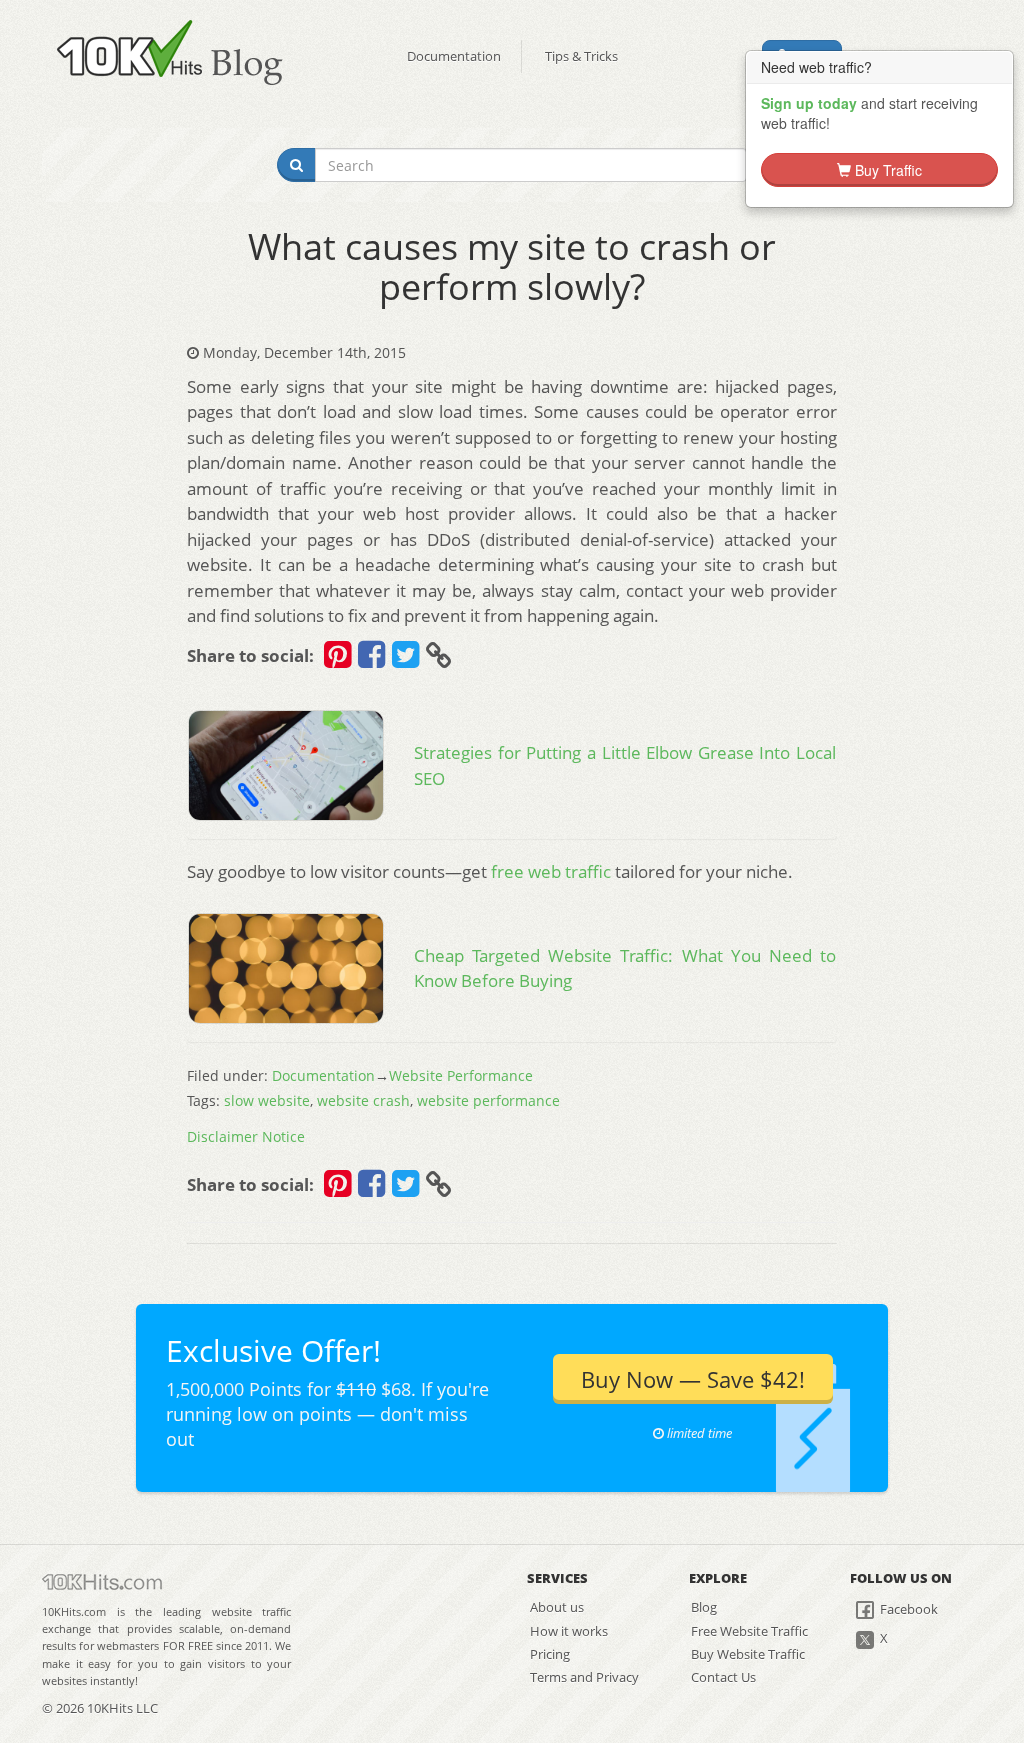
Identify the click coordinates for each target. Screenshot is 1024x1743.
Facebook (907, 1609)
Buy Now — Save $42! (693, 1379)
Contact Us (723, 1677)
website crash (363, 1100)
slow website (267, 1100)
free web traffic (551, 871)
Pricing (550, 1654)
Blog (704, 1607)
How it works (569, 1631)
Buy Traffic (886, 170)
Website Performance (461, 1075)
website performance (488, 1100)
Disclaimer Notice (246, 1136)
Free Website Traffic (749, 1631)
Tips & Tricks (581, 56)
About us (557, 1607)
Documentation (454, 56)
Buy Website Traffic (748, 1654)
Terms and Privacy (584, 1677)
